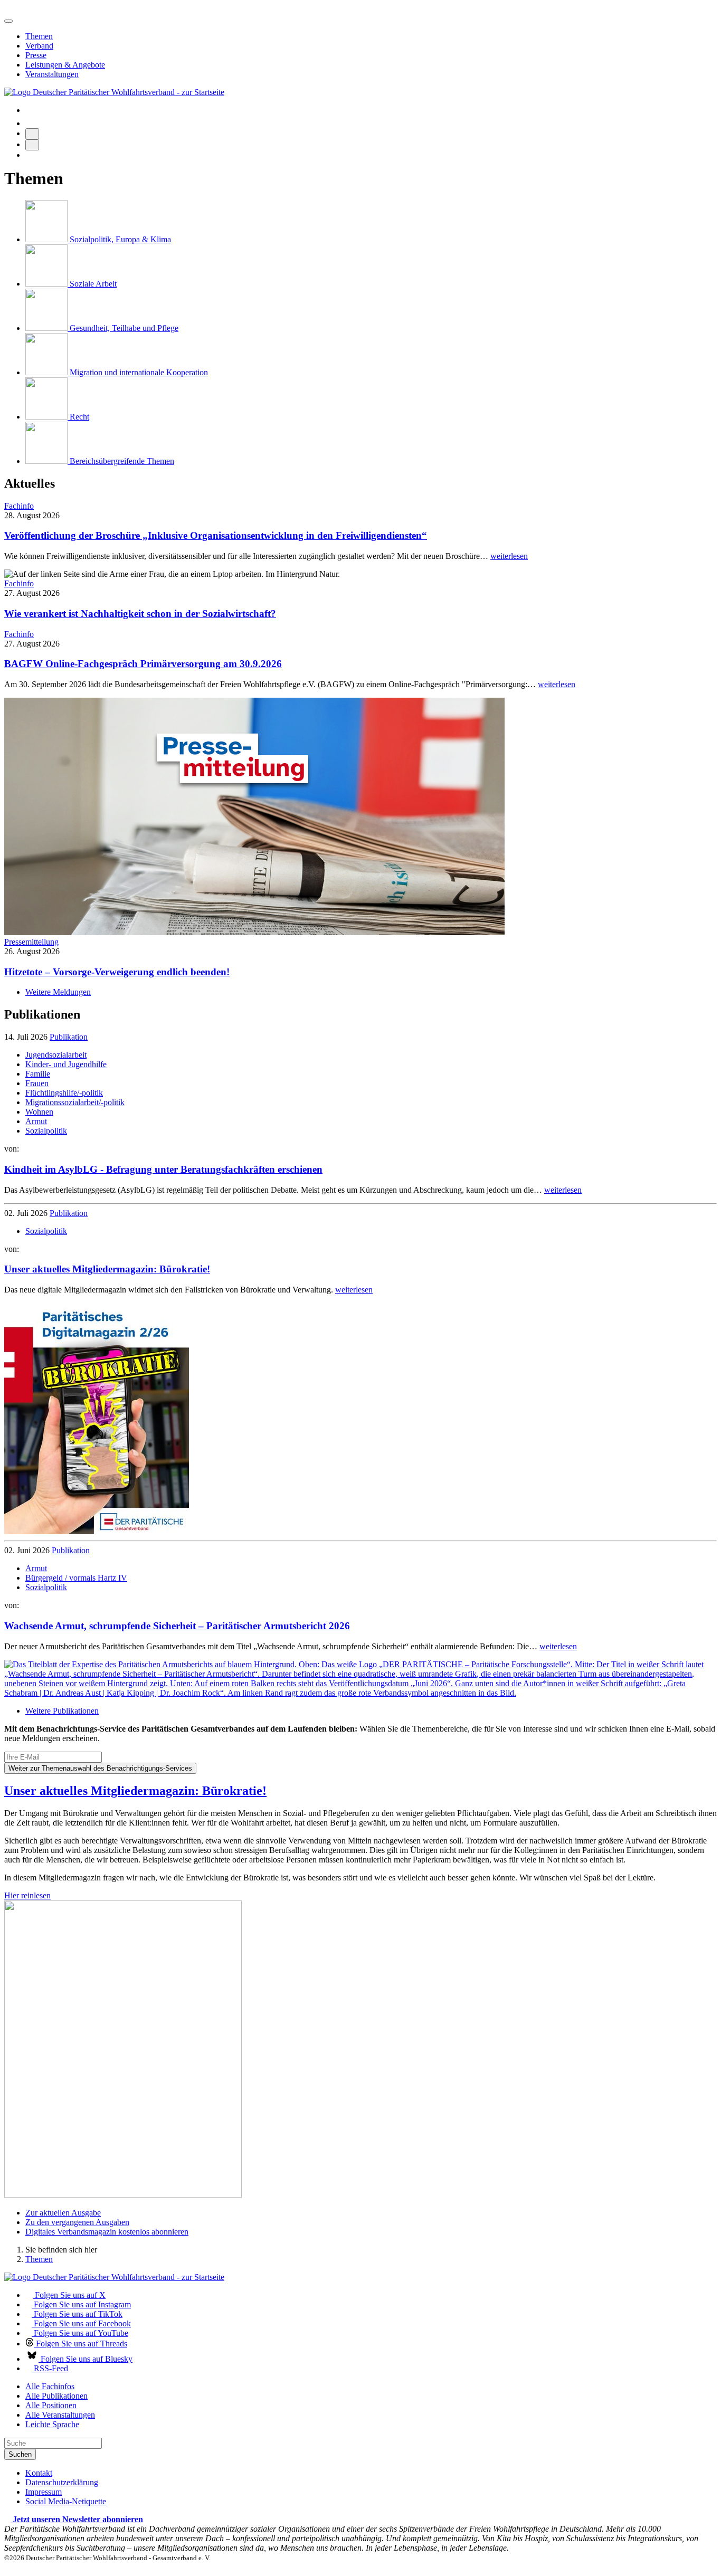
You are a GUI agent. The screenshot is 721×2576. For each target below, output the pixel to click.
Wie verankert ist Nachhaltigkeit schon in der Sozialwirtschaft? (140, 614)
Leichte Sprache (52, 2424)
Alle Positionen (51, 2405)
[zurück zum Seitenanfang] (7, 2567)
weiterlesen (509, 556)
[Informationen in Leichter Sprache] (31, 123)
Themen (39, 36)
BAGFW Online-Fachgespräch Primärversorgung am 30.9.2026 (143, 664)
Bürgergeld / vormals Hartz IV (76, 1578)
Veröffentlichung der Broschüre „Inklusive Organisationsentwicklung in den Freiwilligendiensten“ (216, 535)
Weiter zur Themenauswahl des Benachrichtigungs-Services (100, 1768)
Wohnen (39, 1112)
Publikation (69, 1037)
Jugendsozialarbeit (56, 1055)
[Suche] (29, 110)
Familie (38, 1074)
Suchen (20, 2454)
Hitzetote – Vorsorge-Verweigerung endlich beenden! (117, 972)
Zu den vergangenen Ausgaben (77, 2222)
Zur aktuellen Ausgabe (63, 2213)
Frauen (37, 1083)
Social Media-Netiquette (66, 2501)
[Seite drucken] (32, 134)
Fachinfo (19, 506)
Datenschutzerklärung (62, 2482)
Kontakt (39, 2473)
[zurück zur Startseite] (114, 92)
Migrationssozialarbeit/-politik (75, 1102)
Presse (36, 55)
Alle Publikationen (56, 2396)
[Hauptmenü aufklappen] (8, 21)
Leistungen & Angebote (65, 65)
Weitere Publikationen (62, 1711)
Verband (39, 46)
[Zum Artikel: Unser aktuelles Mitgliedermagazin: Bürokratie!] (97, 1531)
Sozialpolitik (46, 1131)
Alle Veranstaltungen (60, 2415)
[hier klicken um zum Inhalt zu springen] (7, 9)
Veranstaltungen (52, 74)
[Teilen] (32, 145)
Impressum (44, 2492)
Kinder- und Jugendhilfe (66, 1064)
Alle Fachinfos (50, 2386)
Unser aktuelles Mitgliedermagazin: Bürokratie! (135, 1791)
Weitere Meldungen (58, 992)
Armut (36, 1121)
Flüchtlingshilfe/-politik (64, 1093)
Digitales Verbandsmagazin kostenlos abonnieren (107, 2232)
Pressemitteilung (31, 942)
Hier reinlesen (27, 1895)
